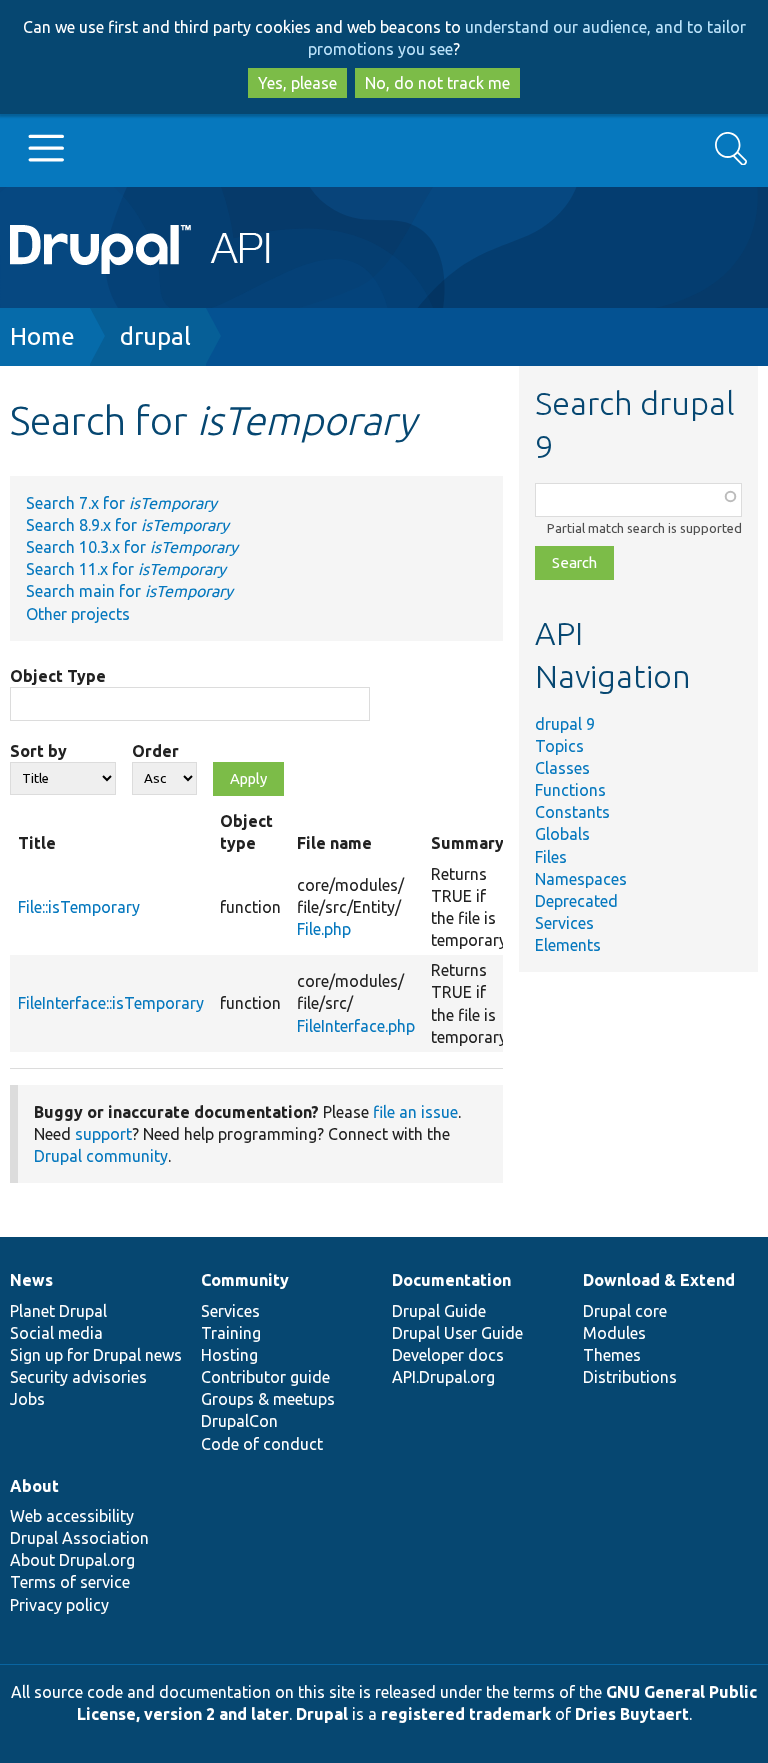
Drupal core (625, 1311)
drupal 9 (565, 724)
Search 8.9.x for (127, 525)
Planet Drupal (58, 1311)
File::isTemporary (79, 907)
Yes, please (297, 83)
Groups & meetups (268, 1399)
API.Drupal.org (443, 1377)
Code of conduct (262, 1444)
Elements (568, 945)
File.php (324, 929)
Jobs (27, 1399)
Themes (612, 1355)
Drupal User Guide (457, 1333)
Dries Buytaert (632, 1714)
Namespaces (581, 879)
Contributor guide (265, 1377)
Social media (56, 1333)
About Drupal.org (72, 1560)
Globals (562, 834)
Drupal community (101, 1156)
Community (245, 1280)
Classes (562, 768)
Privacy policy (59, 1605)
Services (564, 923)
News (31, 1280)
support (103, 1134)
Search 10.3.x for (132, 547)
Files (551, 857)
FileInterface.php (356, 1026)
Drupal (322, 1714)
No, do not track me (437, 83)
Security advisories (78, 1377)
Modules (614, 1333)
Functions (570, 790)
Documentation (451, 1280)
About (34, 1486)
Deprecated (576, 901)
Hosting (229, 1355)
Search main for (129, 591)
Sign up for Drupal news (96, 1355)
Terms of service (70, 1582)
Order (155, 751)
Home (42, 336)
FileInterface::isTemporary (111, 1003)
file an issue (415, 1112)
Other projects (78, 614)
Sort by (38, 751)
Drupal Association (79, 1538)
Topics (559, 746)
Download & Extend (659, 1280)
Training (231, 1333)
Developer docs (448, 1355)
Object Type (58, 676)
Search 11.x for (126, 569)
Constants (572, 812)
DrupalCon (239, 1421)
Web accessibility (72, 1516)
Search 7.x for (121, 503)
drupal (155, 336)
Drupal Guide (439, 1311)
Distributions (630, 1377)
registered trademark (466, 1714)
